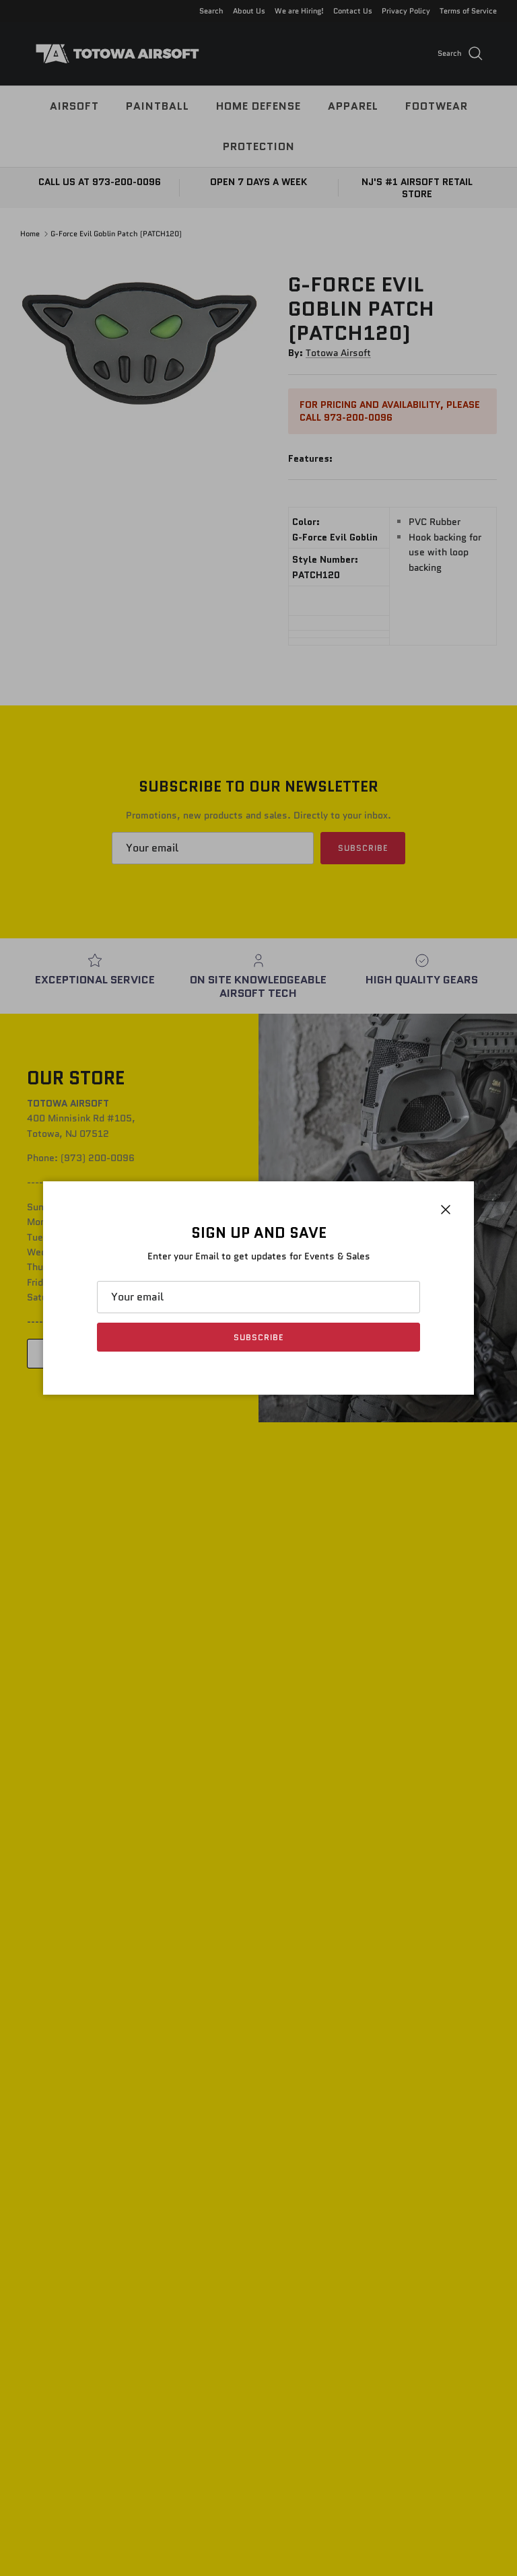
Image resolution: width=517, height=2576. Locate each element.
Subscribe (258, 1337)
